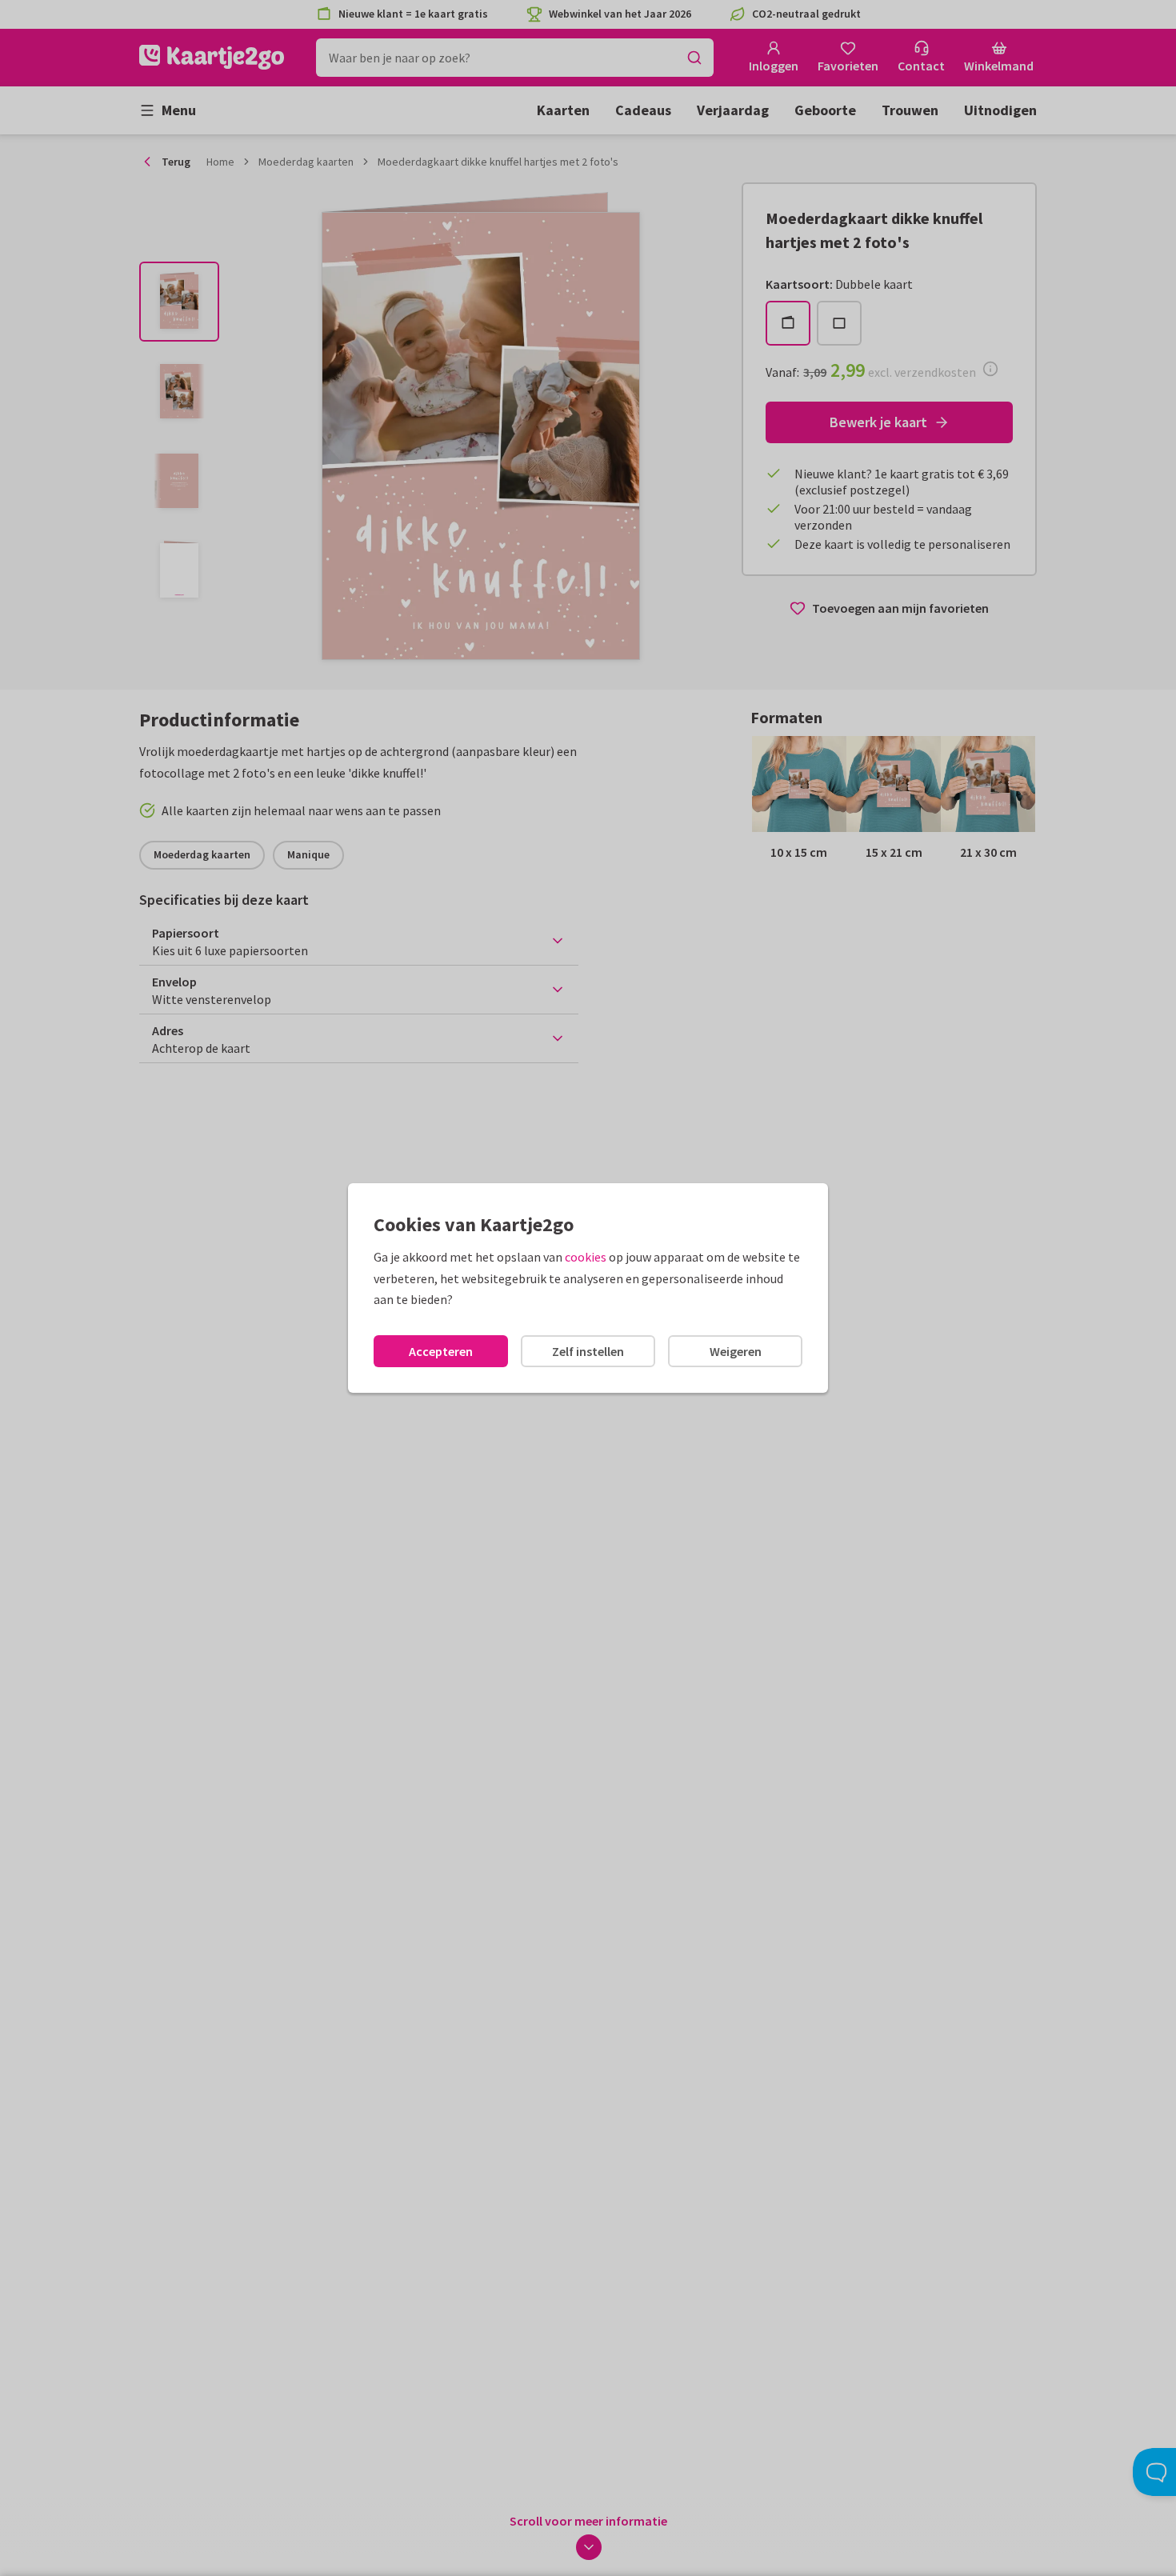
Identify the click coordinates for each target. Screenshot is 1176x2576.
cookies (586, 1257)
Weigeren (736, 1351)
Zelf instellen (588, 1351)
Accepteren (441, 1351)
